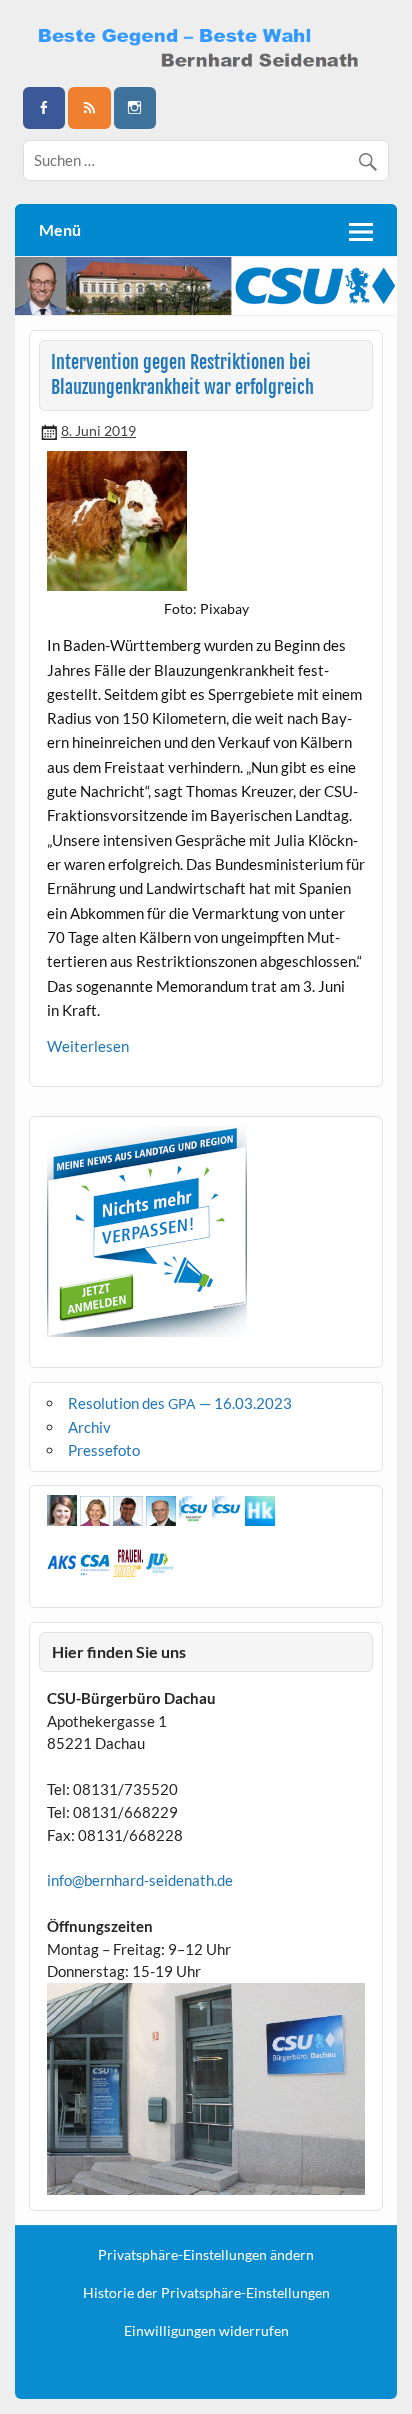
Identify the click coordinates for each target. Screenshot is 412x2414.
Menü (60, 229)
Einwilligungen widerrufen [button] (206, 2331)
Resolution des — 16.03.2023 (180, 1403)
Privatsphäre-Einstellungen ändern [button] (206, 2255)
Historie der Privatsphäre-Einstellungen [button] (206, 2293)
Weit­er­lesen (88, 1046)
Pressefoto (104, 1450)
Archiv (89, 1427)
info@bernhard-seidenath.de (140, 1880)
